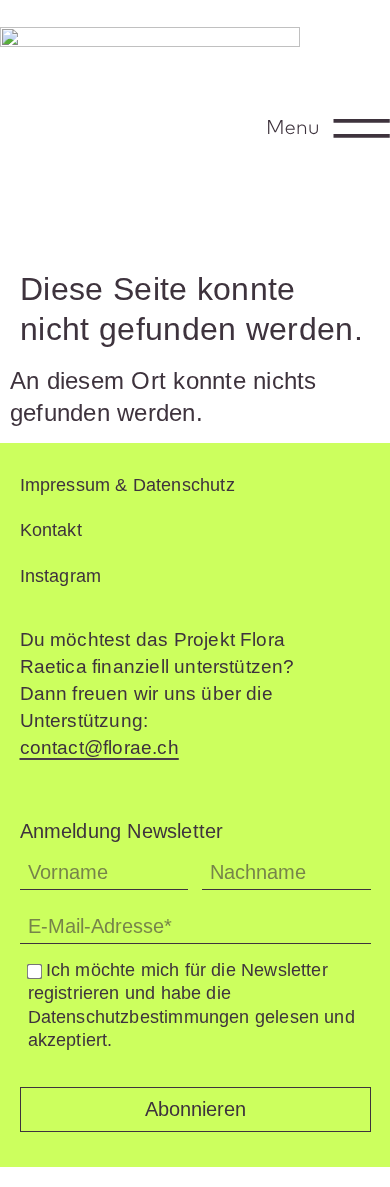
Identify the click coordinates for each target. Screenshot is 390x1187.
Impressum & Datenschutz (127, 485)
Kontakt (51, 530)
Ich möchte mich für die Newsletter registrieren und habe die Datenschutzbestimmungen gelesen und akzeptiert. (191, 1005)
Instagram (61, 576)
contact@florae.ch (99, 747)
